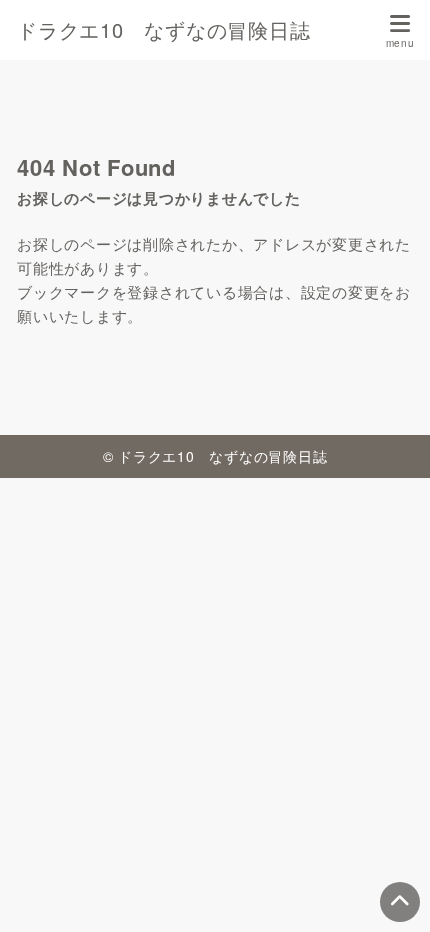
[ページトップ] (400, 902)
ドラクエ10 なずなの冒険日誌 (163, 29)
